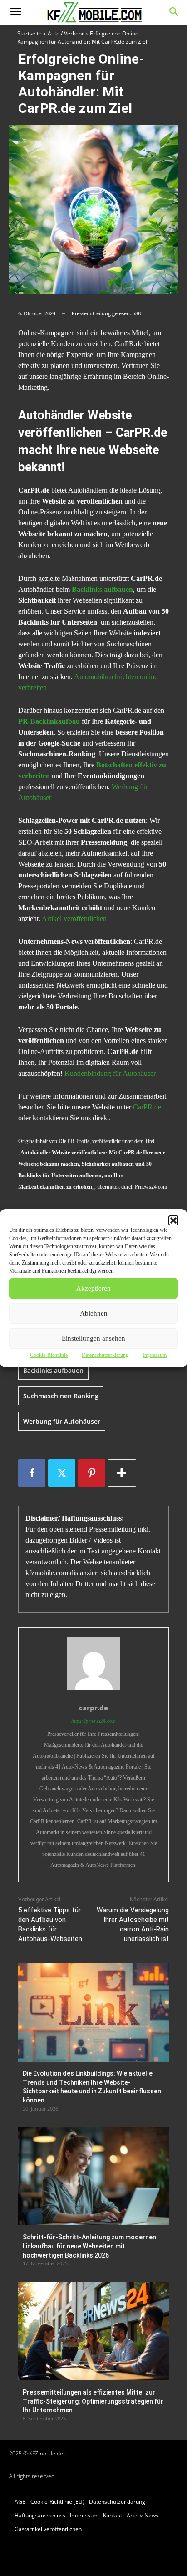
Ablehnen (94, 1313)
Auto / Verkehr (66, 33)
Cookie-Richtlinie (49, 1355)
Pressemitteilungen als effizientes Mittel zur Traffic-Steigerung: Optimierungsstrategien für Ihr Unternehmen (93, 2401)
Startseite (30, 33)
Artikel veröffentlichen (74, 919)
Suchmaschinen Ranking (61, 1396)
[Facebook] (32, 1473)
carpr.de (93, 1708)
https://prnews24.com (93, 1721)
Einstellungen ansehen (93, 1338)
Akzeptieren (93, 1288)
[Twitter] (62, 1473)
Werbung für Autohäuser (62, 1421)
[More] (122, 1473)
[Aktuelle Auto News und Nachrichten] (93, 13)
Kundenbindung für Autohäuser (110, 1073)
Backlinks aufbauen (53, 1370)
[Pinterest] (92, 1473)
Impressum (155, 1355)
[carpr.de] (94, 1664)
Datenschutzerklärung (105, 1355)
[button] (173, 1220)
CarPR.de (147, 1107)
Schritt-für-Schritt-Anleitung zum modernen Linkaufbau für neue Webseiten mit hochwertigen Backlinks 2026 (89, 2246)
